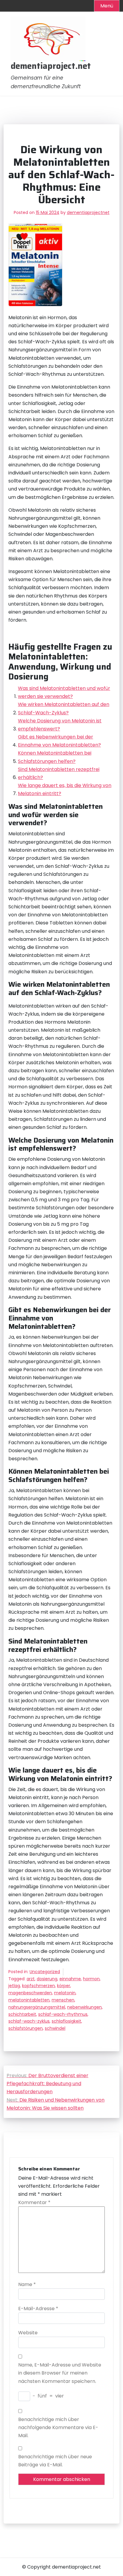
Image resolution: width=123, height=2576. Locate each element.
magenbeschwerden (30, 1993)
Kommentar (34, 2202)
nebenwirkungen (84, 2007)
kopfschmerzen (39, 1986)
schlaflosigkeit (66, 2021)
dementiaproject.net (51, 66)
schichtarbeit (22, 2014)
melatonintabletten (29, 2000)
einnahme (70, 1979)
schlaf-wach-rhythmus (63, 2014)
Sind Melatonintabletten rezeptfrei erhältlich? (59, 773)
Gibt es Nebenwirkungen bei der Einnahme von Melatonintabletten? (59, 741)
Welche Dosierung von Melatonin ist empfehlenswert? (60, 725)
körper (64, 1986)
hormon (91, 1979)
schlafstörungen (26, 2028)
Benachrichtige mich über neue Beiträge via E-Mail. (55, 2461)
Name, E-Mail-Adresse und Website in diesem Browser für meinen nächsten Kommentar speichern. (60, 2373)
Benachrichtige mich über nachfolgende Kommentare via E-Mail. (58, 2427)
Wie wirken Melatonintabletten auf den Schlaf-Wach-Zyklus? (64, 708)
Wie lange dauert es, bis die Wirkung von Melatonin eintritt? (65, 789)
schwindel (55, 2028)
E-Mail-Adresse (38, 2309)
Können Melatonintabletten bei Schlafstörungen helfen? (55, 757)
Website (28, 2333)
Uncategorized (45, 1972)
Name (27, 2284)
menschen (63, 2000)
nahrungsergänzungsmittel (37, 2007)
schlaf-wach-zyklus (29, 2021)
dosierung (47, 1979)
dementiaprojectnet (88, 212)
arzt (31, 1979)
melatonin (65, 1993)
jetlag (14, 1986)
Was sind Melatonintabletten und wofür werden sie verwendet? (64, 692)
